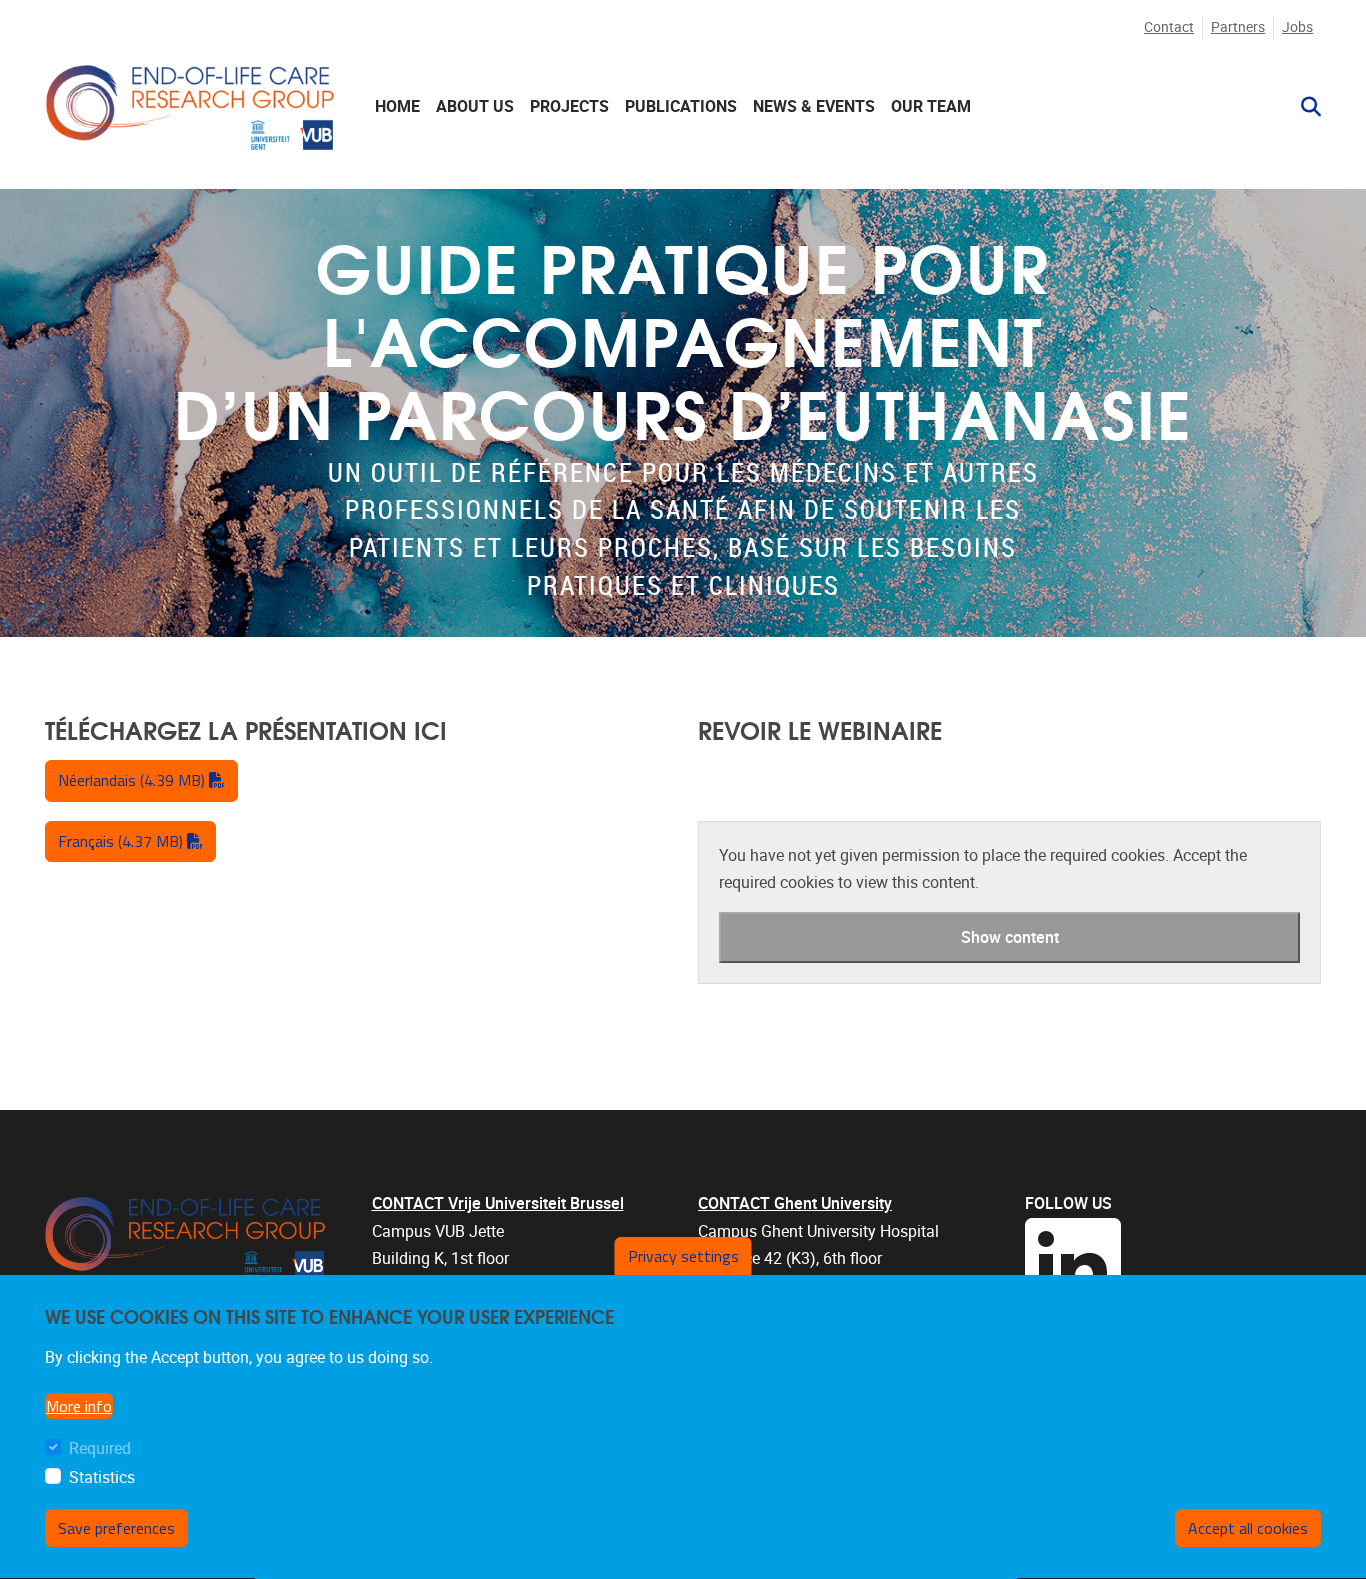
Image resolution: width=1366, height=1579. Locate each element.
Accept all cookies (1248, 1528)
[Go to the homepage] (190, 107)
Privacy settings (683, 1256)
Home (397, 106)
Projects (569, 106)
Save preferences (116, 1528)
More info (79, 1406)
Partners (1238, 27)
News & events (814, 106)
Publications (681, 106)
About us (475, 106)
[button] (1303, 107)
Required (100, 1448)
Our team (931, 106)
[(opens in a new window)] (1173, 1266)
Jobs (1297, 27)
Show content (1010, 937)
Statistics (102, 1477)
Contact (1169, 27)
